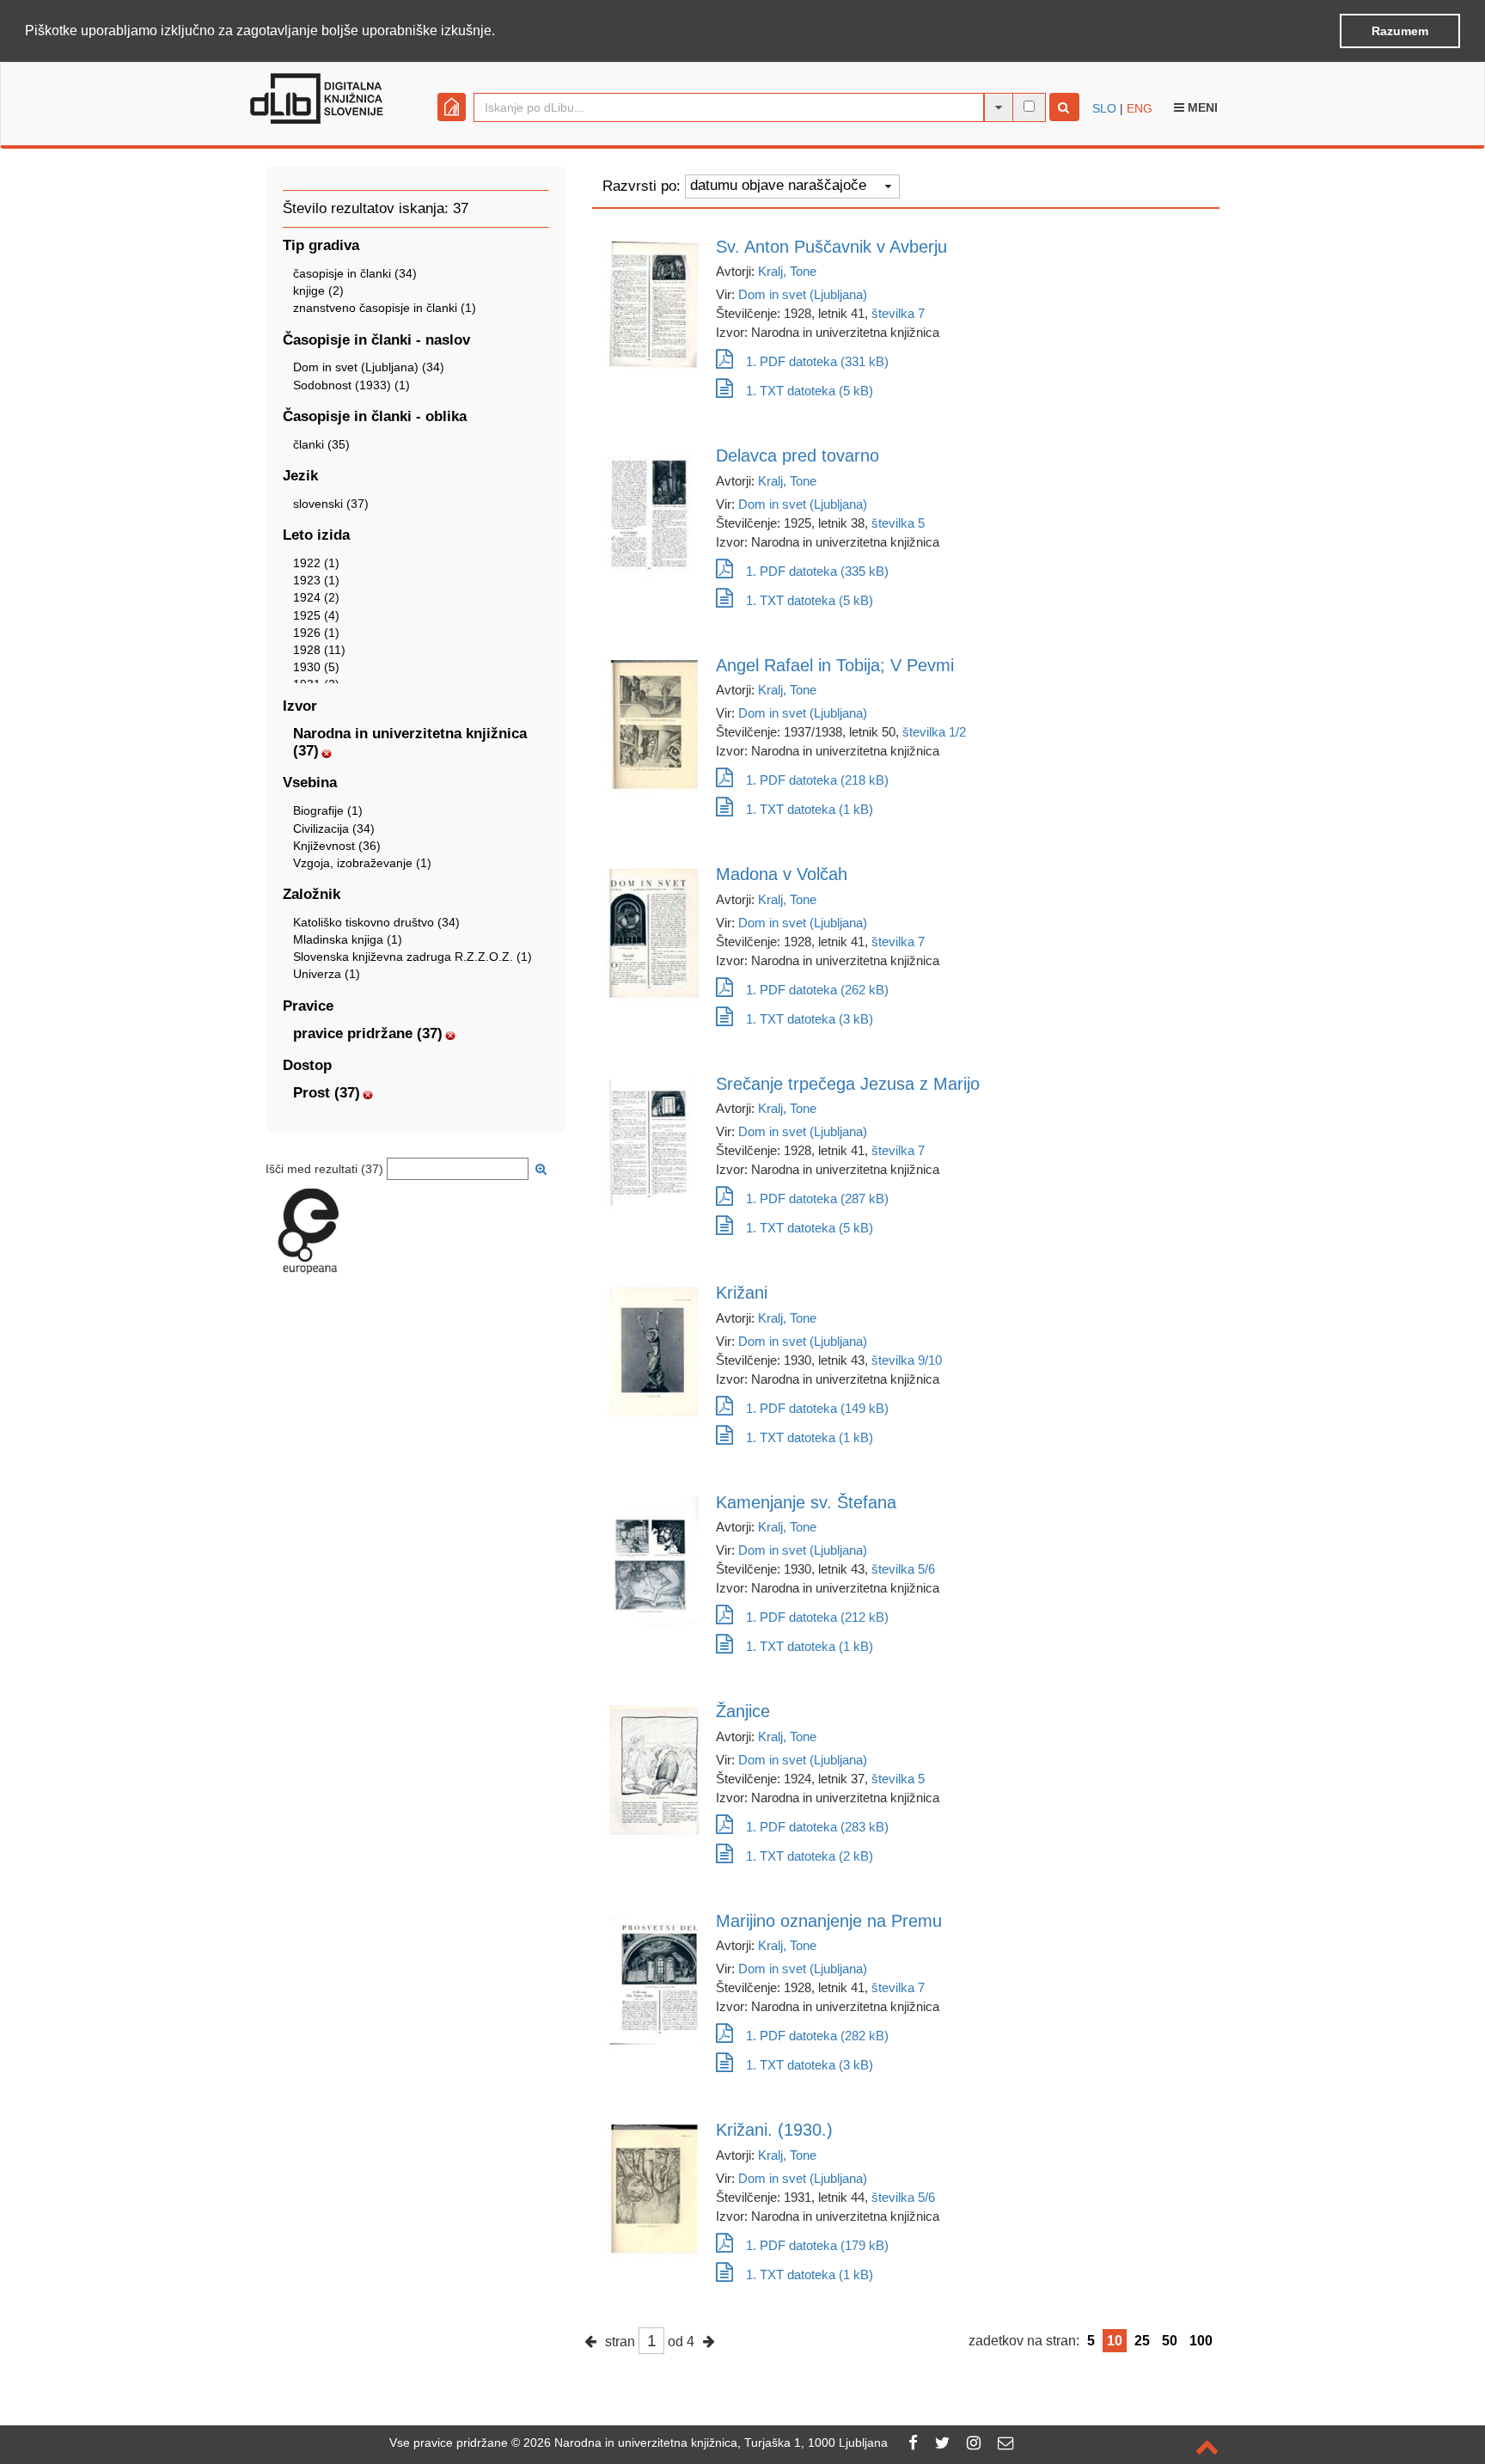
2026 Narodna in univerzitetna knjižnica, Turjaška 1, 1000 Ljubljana (706, 2443)
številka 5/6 (903, 1569)
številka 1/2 (934, 732)
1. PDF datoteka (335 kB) (817, 571)
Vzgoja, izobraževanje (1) (362, 863)
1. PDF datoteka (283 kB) (817, 1827)
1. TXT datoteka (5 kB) (810, 391)
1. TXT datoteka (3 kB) (810, 1019)
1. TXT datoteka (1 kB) (810, 809)
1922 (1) (316, 563)
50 (1170, 2341)
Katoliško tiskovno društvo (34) (376, 922)
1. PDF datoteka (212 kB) (817, 1617)
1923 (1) (316, 580)
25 (1142, 2341)
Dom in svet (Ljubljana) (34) (369, 367)
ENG (1140, 108)
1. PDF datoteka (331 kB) (817, 361)
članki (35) (321, 444)
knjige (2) (318, 290)
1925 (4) (316, 615)
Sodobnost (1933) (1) (351, 385)
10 (1115, 2341)
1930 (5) (316, 667)
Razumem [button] (1400, 31)
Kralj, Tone (787, 271)
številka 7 (898, 313)
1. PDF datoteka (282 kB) (817, 2036)
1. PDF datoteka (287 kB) (817, 1198)
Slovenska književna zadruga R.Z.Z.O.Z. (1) (412, 957)
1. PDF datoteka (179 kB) (817, 2245)
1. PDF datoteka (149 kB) (817, 1408)
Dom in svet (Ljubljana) (803, 294)
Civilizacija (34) (334, 828)
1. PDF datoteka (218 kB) (817, 780)
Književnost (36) (337, 846)
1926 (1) (316, 633)
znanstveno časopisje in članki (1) (385, 308)
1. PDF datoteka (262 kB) (817, 990)
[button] (501, 32)
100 (1201, 2341)
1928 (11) (319, 650)
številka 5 (898, 523)
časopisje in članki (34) (355, 273)
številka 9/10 (907, 1360)
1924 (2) (316, 597)
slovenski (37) (331, 504)
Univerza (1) (327, 974)
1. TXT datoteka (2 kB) (810, 1856)
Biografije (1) (328, 810)
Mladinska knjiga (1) (348, 939)
